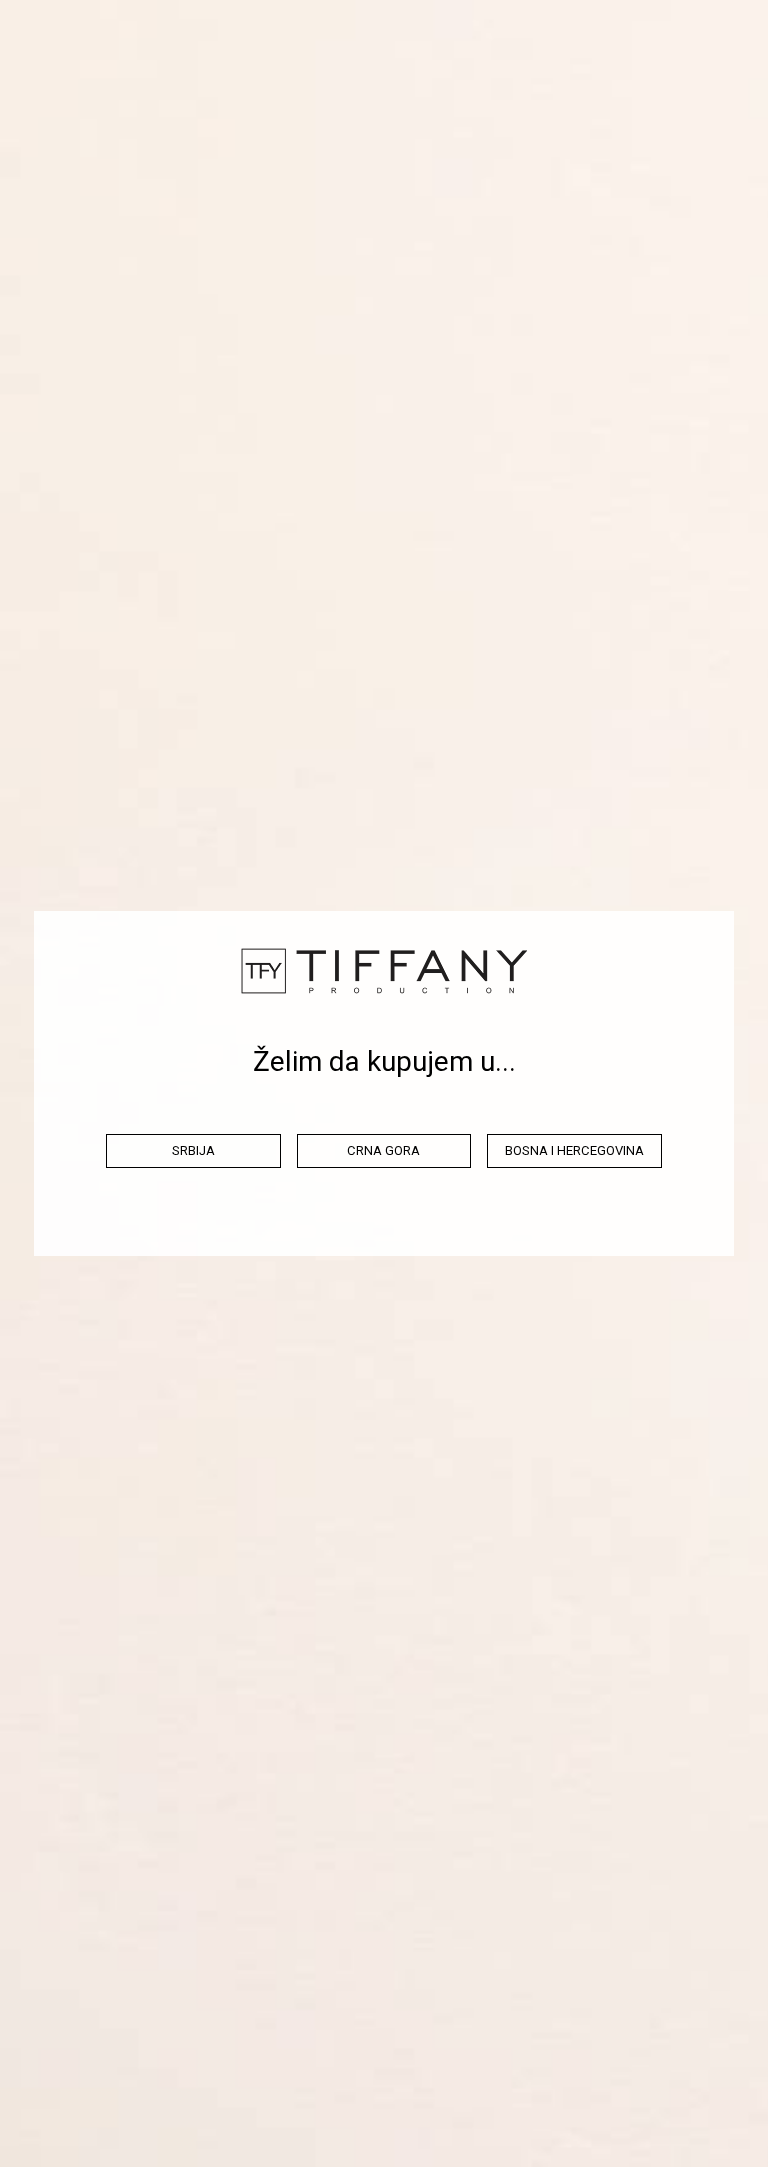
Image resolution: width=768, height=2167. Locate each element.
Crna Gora (383, 1150)
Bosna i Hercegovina (574, 1150)
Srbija (193, 1150)
